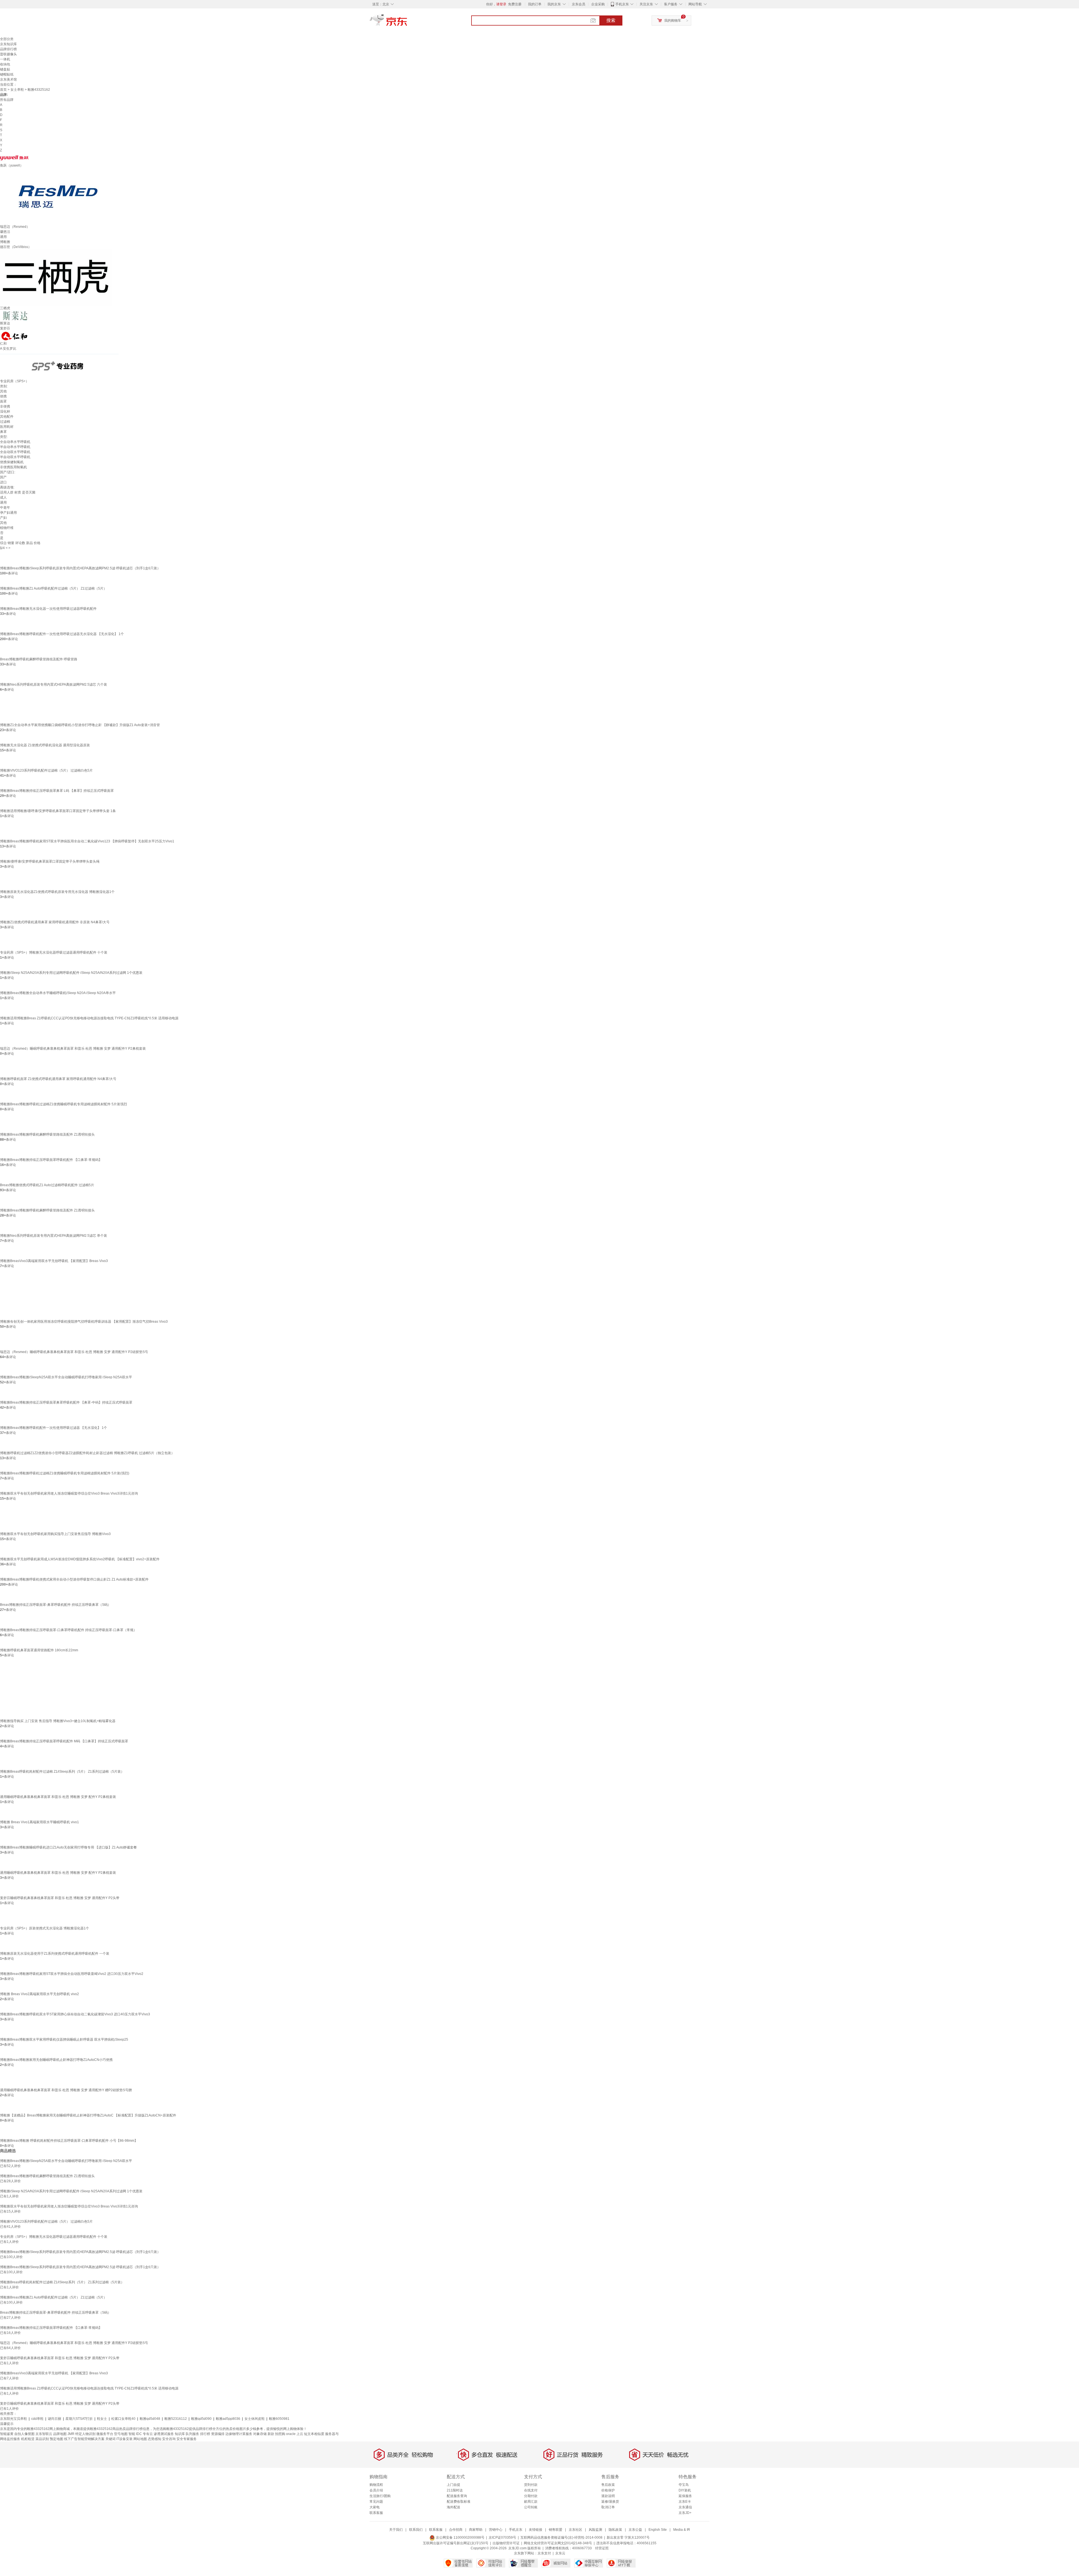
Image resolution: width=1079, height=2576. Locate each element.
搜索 (611, 20)
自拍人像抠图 (24, 2434)
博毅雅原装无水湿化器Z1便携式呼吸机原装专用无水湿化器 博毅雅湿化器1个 (57, 892)
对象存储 (260, 2434)
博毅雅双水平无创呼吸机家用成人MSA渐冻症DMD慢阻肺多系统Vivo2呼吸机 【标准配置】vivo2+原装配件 (80, 1559)
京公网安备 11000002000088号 (460, 2538)
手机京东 (622, 4)
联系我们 (416, 2530)
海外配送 (454, 2507)
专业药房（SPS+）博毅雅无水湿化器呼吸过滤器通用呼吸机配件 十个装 (54, 952)
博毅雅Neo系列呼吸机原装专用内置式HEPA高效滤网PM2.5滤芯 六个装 (54, 685)
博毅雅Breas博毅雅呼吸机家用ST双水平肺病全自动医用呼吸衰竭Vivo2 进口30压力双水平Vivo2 (72, 1974)
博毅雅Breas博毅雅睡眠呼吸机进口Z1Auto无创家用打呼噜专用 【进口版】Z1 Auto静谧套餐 (68, 1847)
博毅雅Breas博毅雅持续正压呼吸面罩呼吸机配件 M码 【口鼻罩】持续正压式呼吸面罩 (64, 1741)
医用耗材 (7, 427)
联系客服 (376, 2513)
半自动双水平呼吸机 (15, 457)
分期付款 (531, 2496)
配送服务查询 (457, 2496)
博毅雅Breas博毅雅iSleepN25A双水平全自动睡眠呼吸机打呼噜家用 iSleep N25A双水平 (66, 1377)
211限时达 (455, 2490)
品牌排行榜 (8, 49)
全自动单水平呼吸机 (15, 442)
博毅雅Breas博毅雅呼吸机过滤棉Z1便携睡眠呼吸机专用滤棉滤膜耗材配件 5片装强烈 (64, 1104)
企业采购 (598, 4)
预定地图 (56, 2439)
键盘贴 (5, 69)
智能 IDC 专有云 (141, 2434)
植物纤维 (7, 528)
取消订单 (608, 2507)
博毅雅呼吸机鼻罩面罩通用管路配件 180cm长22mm (39, 1650)
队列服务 (192, 2434)
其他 (3, 391)
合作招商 (456, 2530)
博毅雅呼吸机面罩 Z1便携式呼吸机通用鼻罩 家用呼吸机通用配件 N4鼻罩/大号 (58, 1079)
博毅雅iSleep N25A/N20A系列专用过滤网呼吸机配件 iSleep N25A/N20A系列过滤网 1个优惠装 (71, 973)
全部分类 (7, 39)
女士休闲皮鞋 (255, 2419)
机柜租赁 (28, 2439)
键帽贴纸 (7, 74)
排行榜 (205, 2434)
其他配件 (7, 417)
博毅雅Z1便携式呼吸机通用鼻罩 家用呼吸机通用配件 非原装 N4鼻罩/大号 (55, 922)
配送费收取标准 (459, 2502)
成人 (3, 497)
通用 (3, 503)
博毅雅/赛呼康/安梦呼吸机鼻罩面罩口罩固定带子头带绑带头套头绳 (50, 861)
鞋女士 (102, 2419)
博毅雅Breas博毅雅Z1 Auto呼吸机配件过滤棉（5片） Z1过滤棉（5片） (53, 588)
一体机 (5, 59)
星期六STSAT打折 (79, 2419)
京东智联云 (44, 2434)
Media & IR (682, 2530)
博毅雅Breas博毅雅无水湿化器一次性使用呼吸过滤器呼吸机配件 (48, 609)
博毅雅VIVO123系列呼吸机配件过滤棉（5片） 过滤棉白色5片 (46, 770)
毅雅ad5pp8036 (228, 2419)
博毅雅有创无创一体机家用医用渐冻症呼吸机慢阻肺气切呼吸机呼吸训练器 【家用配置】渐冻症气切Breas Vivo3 (84, 1322)
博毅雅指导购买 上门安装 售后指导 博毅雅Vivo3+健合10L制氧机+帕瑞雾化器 (58, 1721)
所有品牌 (7, 100)
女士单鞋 (17, 90)
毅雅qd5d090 (201, 2419)
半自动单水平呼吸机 (15, 447)
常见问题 (376, 2502)
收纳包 (5, 64)
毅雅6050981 (279, 2419)
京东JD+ (685, 2513)
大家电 (375, 2507)
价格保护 (608, 2490)
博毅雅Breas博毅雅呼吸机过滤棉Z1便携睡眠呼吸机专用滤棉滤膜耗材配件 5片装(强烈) (65, 1473)
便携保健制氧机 (12, 462)
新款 (271, 2434)
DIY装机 (685, 2490)
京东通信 (685, 2507)
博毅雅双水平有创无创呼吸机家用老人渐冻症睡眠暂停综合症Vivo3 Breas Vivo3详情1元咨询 (69, 1493)
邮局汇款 (531, 2502)
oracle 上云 (295, 2434)
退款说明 (608, 2496)
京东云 (560, 2553)
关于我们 (396, 2530)
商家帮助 (476, 2530)
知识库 (180, 2434)
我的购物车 (673, 21)
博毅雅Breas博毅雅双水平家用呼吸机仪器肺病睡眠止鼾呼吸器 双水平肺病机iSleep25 (64, 2040)
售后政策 (608, 2485)
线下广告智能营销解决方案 (84, 2439)
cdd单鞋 (37, 2419)
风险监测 (595, 2530)
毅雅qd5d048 (150, 2419)
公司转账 (531, 2507)
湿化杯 (5, 411)
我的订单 (535, 4)
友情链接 (536, 2530)
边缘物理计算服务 (239, 2434)
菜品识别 (42, 2439)
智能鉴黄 (7, 2434)
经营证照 (602, 2548)
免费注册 (515, 4)
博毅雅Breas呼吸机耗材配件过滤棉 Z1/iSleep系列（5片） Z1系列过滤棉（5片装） (62, 1772)
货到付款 (531, 2485)
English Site (658, 2530)
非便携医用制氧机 (13, 467)
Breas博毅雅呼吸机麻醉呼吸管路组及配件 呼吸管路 (39, 659)
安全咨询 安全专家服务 (179, 2439)
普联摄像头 (8, 54)
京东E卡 (685, 2502)
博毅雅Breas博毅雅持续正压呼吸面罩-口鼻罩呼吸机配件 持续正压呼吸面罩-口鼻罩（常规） (68, 1630)
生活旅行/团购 (380, 2496)
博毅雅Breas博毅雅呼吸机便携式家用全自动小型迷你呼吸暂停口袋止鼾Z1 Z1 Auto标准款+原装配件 (74, 1579)
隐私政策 (615, 2530)
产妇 (3, 518)
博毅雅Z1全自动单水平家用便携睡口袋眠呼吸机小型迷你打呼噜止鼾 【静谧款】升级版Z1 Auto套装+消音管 (80, 725)
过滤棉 (5, 422)
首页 (3, 90)
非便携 (5, 406)
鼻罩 (3, 432)
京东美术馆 (8, 79)
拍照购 (280, 2434)
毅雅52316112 (176, 2419)
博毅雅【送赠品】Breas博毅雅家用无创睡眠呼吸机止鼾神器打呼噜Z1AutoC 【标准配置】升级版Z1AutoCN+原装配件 (88, 2115)
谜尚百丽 (55, 2419)
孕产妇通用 (8, 513)
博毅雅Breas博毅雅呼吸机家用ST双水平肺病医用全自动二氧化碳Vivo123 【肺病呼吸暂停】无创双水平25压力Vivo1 (87, 841)
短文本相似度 (314, 2434)
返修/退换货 (610, 2502)
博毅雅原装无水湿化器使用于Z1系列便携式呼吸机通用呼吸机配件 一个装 (55, 1954)
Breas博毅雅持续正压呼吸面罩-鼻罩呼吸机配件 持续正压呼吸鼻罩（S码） (55, 1605)
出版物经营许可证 (506, 2543)
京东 (407, 22)
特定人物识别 (85, 2434)
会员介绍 (376, 2490)
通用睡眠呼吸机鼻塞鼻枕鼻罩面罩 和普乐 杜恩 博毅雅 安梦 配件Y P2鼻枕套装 (58, 1797)
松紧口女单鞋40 (123, 2419)
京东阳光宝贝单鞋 (13, 2419)
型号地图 (121, 2434)
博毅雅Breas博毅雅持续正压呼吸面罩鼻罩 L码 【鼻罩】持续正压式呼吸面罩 (57, 791)
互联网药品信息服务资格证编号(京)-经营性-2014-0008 (561, 2538)
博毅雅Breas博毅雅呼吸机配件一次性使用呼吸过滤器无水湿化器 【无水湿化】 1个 (62, 634)
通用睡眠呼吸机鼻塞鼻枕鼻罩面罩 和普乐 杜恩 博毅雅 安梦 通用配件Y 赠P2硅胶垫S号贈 (66, 2090)
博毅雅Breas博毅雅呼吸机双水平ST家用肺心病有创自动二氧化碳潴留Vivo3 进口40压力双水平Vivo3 (75, 2014)
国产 (3, 477)
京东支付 (544, 2553)
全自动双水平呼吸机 (15, 452)
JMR (71, 2434)
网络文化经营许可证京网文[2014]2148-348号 (558, 2543)
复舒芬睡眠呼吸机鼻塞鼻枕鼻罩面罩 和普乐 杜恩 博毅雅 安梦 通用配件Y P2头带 (60, 1898)
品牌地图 (60, 2434)
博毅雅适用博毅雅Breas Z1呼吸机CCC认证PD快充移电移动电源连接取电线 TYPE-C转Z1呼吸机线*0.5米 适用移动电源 (89, 1018)
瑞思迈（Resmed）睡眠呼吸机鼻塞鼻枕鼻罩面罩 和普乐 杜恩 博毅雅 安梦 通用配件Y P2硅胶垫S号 (74, 1352)
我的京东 (554, 4)
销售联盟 (556, 2530)
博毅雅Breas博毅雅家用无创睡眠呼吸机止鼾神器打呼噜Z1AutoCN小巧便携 (56, 2060)
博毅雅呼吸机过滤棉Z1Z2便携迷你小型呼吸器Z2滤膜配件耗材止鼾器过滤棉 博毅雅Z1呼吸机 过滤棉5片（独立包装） (87, 1453)
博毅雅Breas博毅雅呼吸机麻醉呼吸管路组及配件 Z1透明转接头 (47, 1134)
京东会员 (579, 4)
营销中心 (496, 2530)
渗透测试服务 (164, 2434)
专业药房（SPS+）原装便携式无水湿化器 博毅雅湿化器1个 (45, 1928)
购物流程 (376, 2485)
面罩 (3, 401)
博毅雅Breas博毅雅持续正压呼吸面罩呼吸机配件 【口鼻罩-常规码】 (51, 1160)
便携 (3, 396)
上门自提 (454, 2485)
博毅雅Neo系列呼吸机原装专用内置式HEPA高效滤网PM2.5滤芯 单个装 (54, 1236)
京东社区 (575, 2530)
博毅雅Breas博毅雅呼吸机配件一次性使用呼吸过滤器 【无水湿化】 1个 (54, 1428)
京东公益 (635, 2530)
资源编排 (218, 2434)
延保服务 (685, 2496)
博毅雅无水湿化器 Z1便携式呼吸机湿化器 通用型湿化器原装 (45, 745)
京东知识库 (8, 44)
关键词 (110, 2439)
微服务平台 (105, 2434)
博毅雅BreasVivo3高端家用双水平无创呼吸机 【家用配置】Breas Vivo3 (54, 1261)
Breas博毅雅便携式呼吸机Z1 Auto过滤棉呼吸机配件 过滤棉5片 (47, 1185)
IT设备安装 (124, 2439)
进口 (3, 482)
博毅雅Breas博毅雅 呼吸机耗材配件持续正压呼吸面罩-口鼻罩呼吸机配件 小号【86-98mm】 (69, 2141)
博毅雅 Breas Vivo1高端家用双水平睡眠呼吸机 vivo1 (39, 1822)
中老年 (5, 508)
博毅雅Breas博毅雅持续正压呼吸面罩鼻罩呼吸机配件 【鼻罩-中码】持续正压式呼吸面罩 (66, 1402)
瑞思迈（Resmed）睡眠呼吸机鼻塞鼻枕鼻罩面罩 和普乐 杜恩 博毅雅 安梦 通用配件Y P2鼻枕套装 (73, 1049)
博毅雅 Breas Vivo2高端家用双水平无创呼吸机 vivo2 (39, 1994)
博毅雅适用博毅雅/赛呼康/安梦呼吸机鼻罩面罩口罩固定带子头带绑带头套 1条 (58, 811)
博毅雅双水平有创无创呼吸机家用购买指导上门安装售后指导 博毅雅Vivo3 (55, 1534)
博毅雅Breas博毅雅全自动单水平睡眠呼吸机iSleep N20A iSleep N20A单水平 (58, 993)
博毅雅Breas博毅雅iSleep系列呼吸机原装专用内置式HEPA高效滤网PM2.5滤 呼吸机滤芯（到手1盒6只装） (80, 568)
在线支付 (531, 2490)
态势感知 (155, 2439)
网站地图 (140, 2439)
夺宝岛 (684, 2485)
